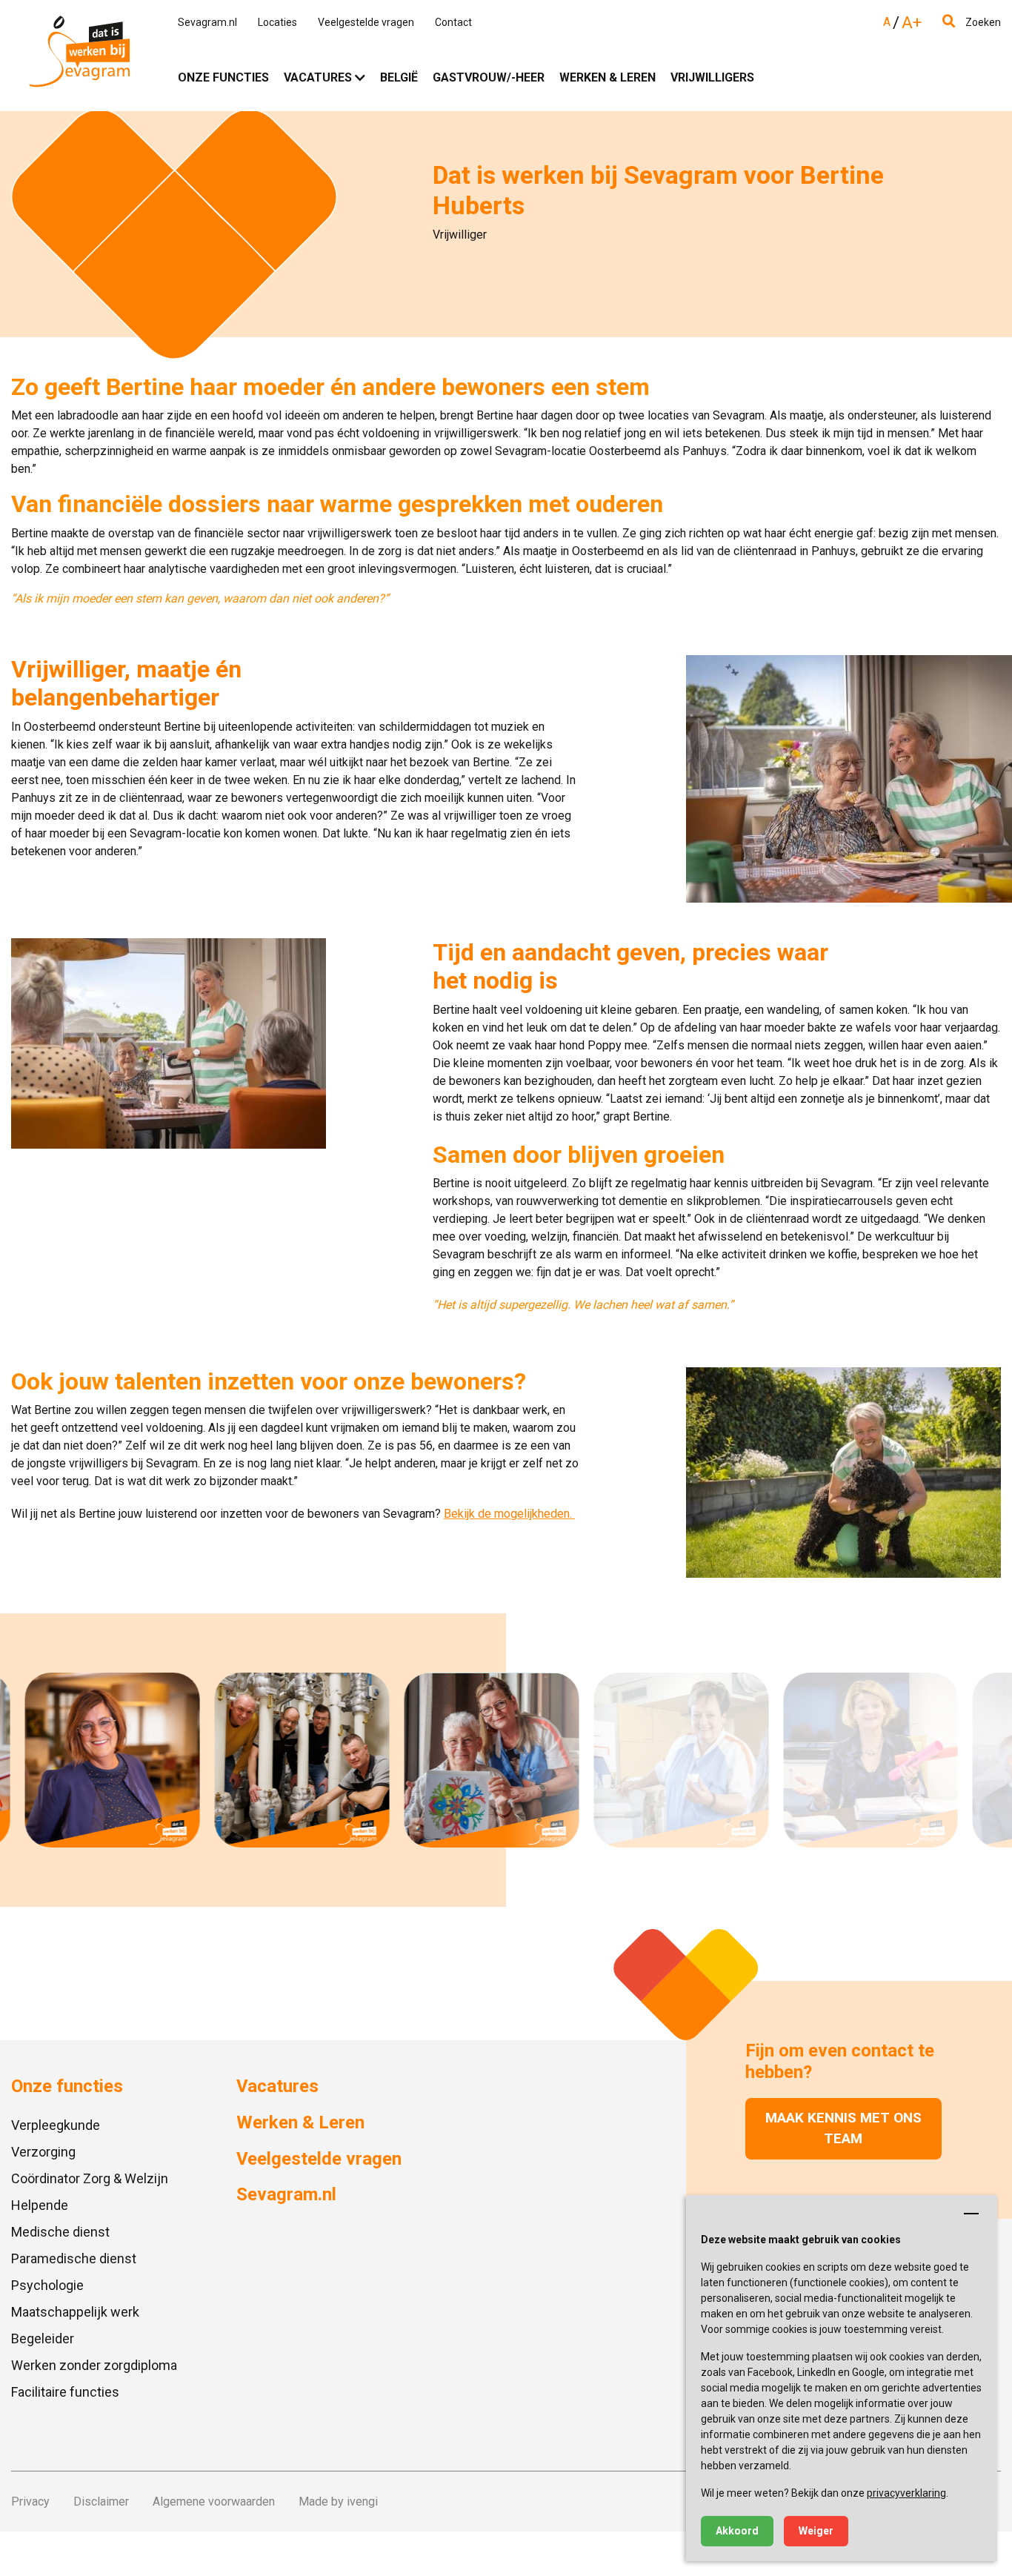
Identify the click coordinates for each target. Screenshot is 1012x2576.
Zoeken (982, 22)
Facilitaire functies (65, 2392)
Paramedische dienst (74, 2258)
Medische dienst (60, 2232)
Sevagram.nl (207, 22)
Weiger (816, 2531)
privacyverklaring (906, 2493)
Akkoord (737, 2531)
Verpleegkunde (56, 2125)
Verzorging (43, 2152)
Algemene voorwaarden (214, 2502)
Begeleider (43, 2338)
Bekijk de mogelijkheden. (508, 1514)
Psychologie (47, 2285)
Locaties (277, 22)
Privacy (30, 2502)
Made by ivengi (338, 2502)
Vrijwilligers (712, 77)
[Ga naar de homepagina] (80, 55)
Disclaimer (101, 2502)
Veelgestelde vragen (366, 22)
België (399, 77)
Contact (453, 22)
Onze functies (223, 77)
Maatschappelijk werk (75, 2312)
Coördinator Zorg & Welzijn (90, 2178)
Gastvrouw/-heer (489, 77)
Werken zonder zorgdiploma (94, 2365)
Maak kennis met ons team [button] (843, 2128)
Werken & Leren (607, 77)
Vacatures (318, 77)
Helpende (40, 2205)
